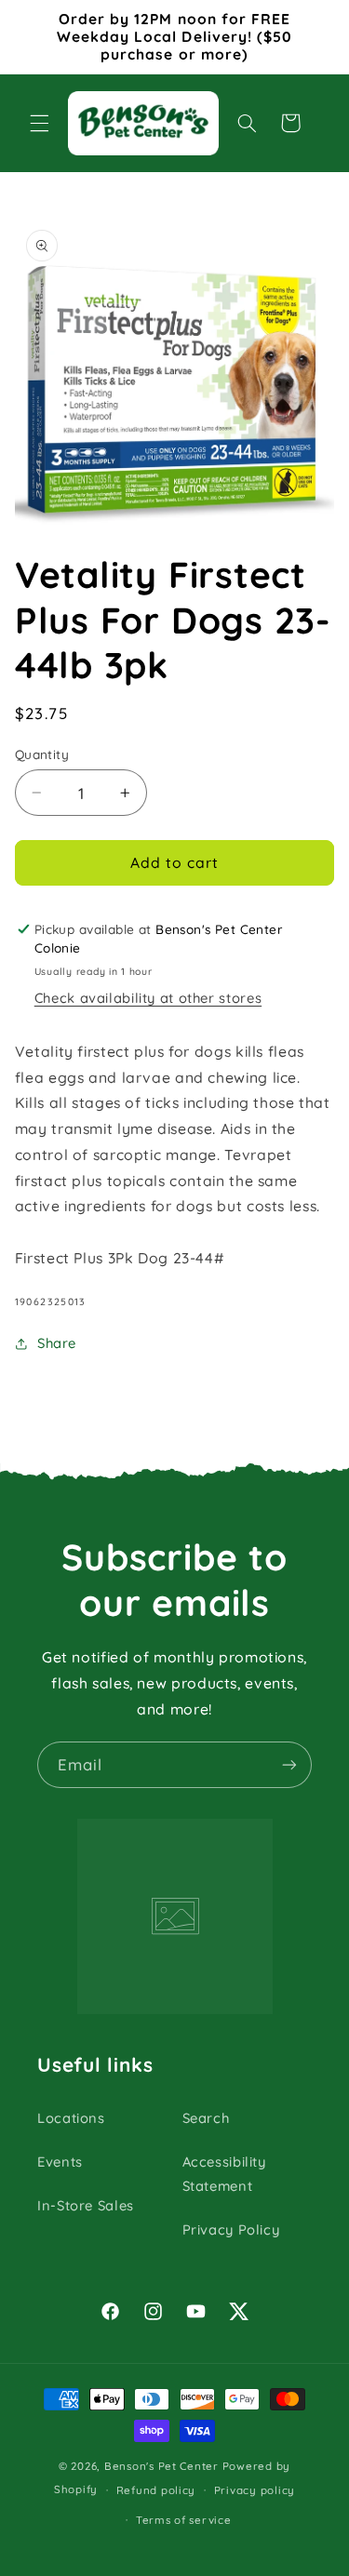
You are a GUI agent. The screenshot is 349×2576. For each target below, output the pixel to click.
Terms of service (184, 2520)
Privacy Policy (231, 2229)
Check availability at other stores (148, 998)
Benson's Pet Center (161, 2466)
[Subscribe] (289, 1764)
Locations (71, 2118)
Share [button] (57, 1343)
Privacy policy (255, 2490)
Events (60, 2162)
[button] (39, 123)
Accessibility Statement (224, 2174)
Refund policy (156, 2490)
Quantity (42, 754)
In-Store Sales (86, 2205)
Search (206, 2118)
